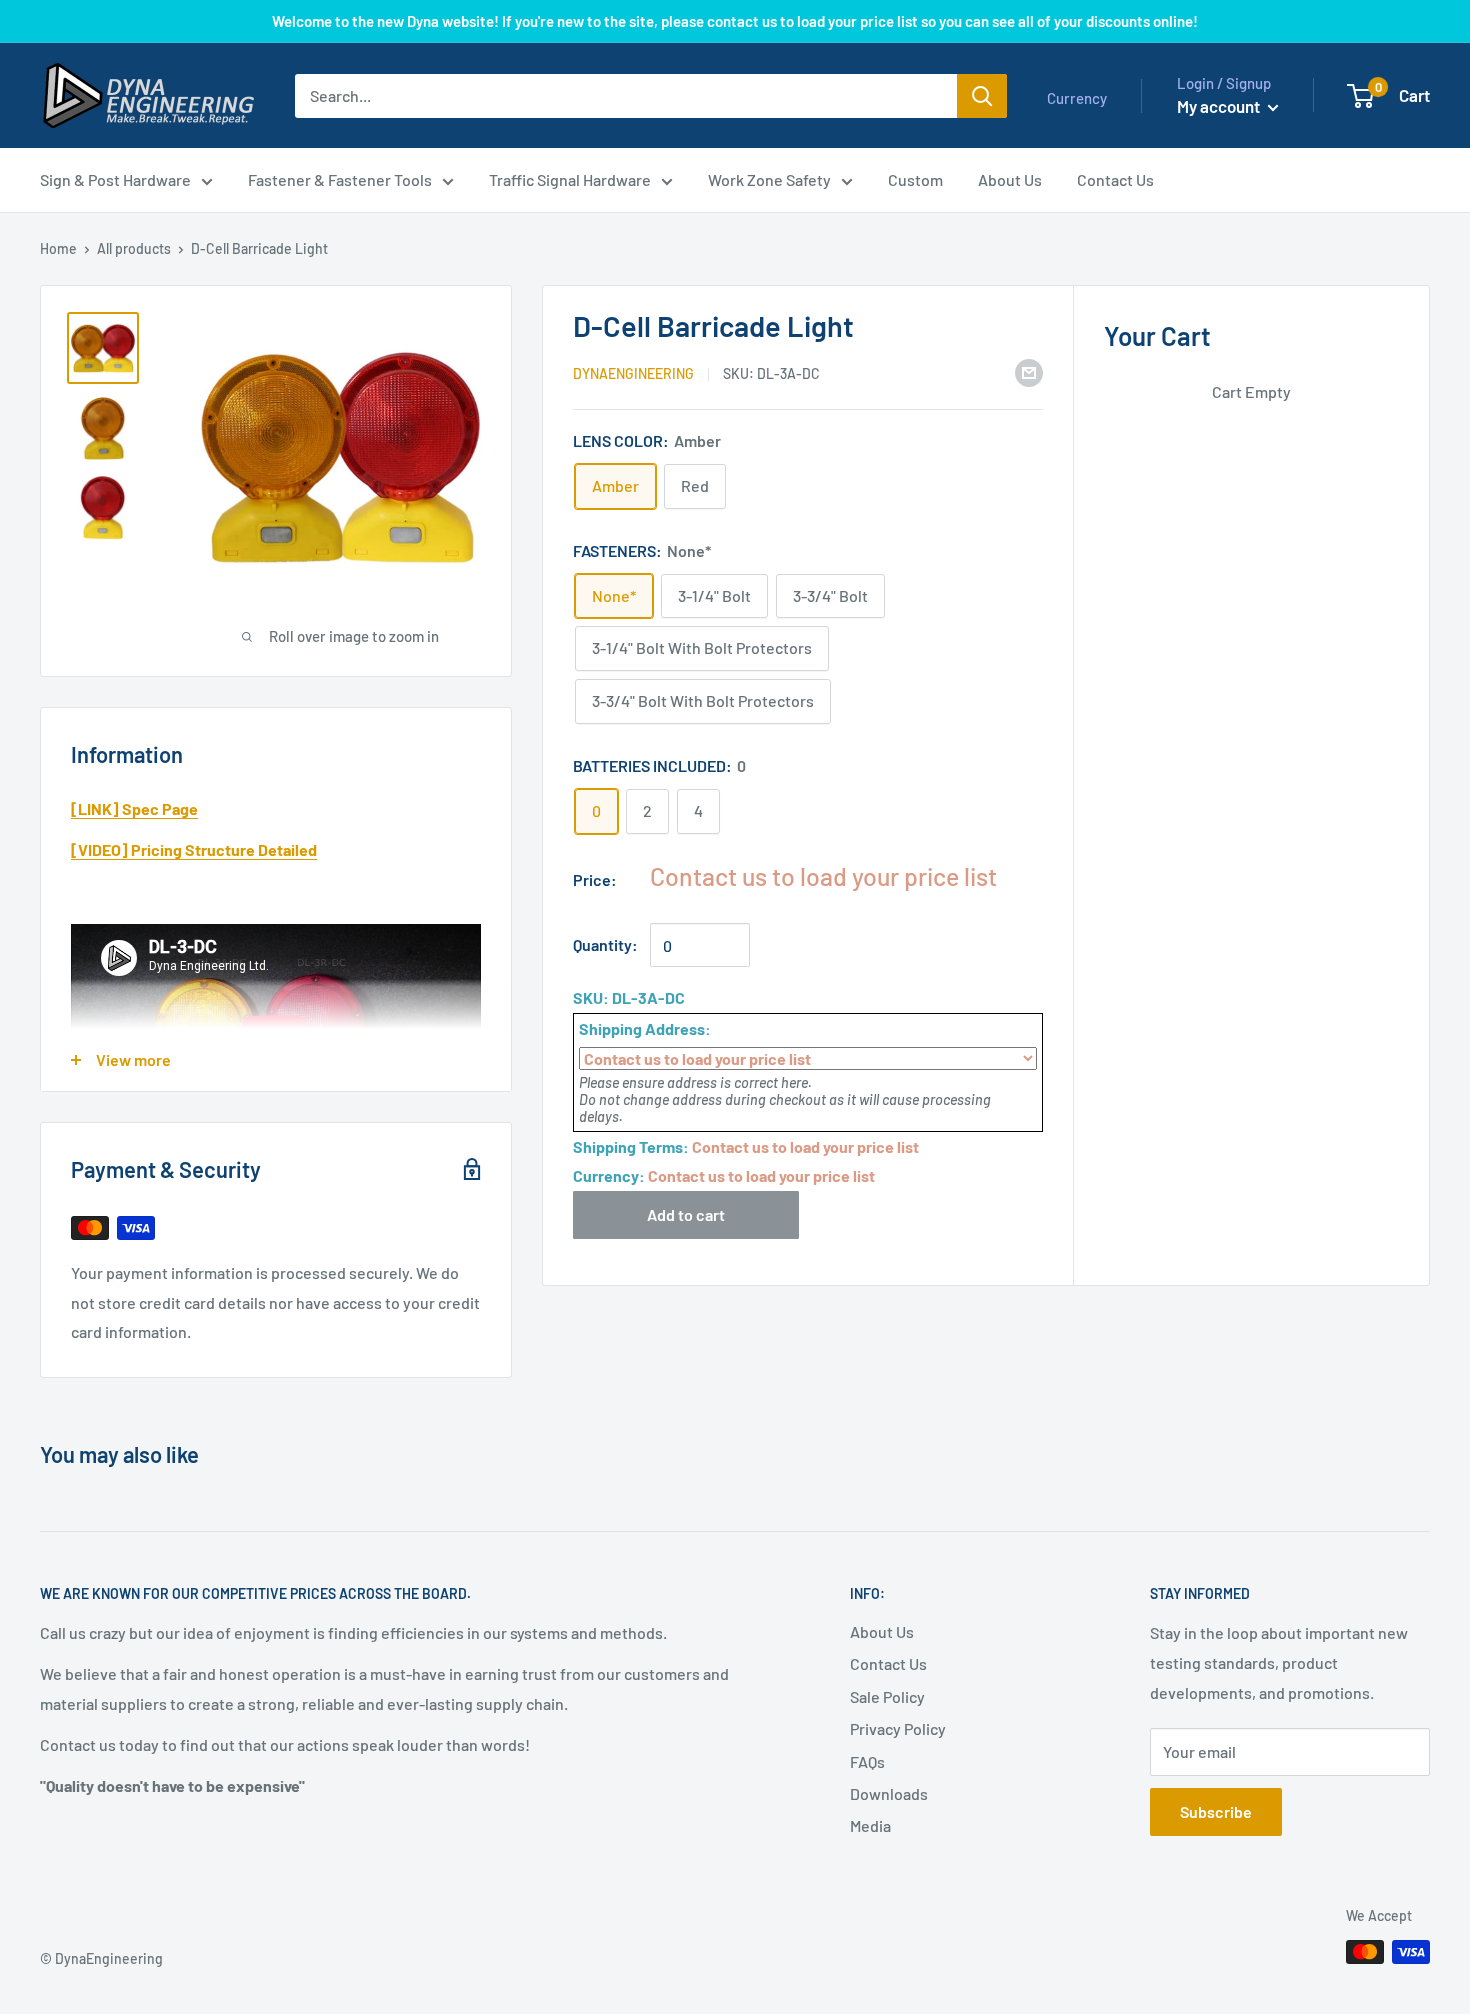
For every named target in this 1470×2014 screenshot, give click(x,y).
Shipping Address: (645, 1028)
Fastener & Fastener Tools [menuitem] (340, 179)
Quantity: (605, 944)
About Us (882, 1631)
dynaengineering (633, 373)
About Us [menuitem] (1010, 179)
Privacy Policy (898, 1728)
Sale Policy (887, 1696)
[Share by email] (1029, 371)
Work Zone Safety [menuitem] (769, 179)
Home (58, 248)
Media (870, 1825)
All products (134, 248)
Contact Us (888, 1663)
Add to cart (686, 1214)
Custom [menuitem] (915, 179)
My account (1220, 106)
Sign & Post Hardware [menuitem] (115, 179)
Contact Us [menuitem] (1115, 179)
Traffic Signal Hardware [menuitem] (570, 179)
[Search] (982, 96)
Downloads (889, 1793)
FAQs (867, 1761)
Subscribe (1216, 1811)
